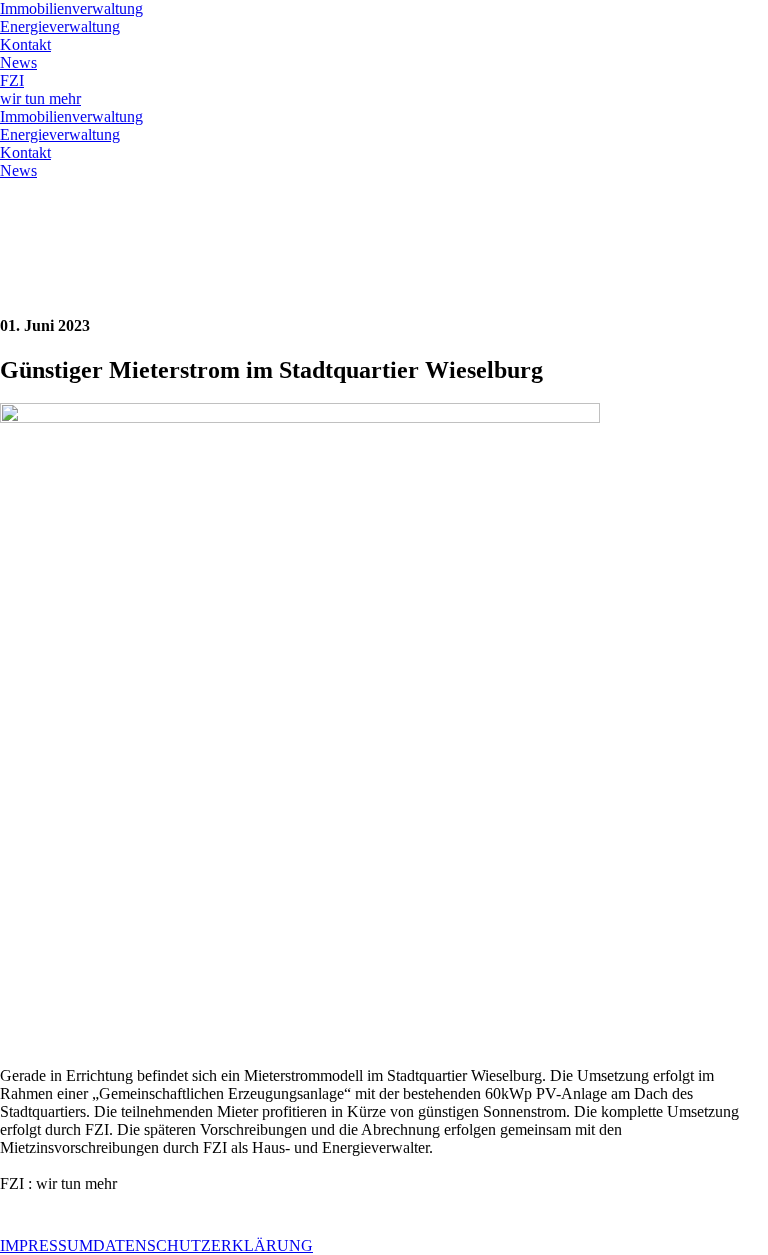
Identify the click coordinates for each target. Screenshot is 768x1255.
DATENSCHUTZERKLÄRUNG (203, 1245)
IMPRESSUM (46, 1245)
